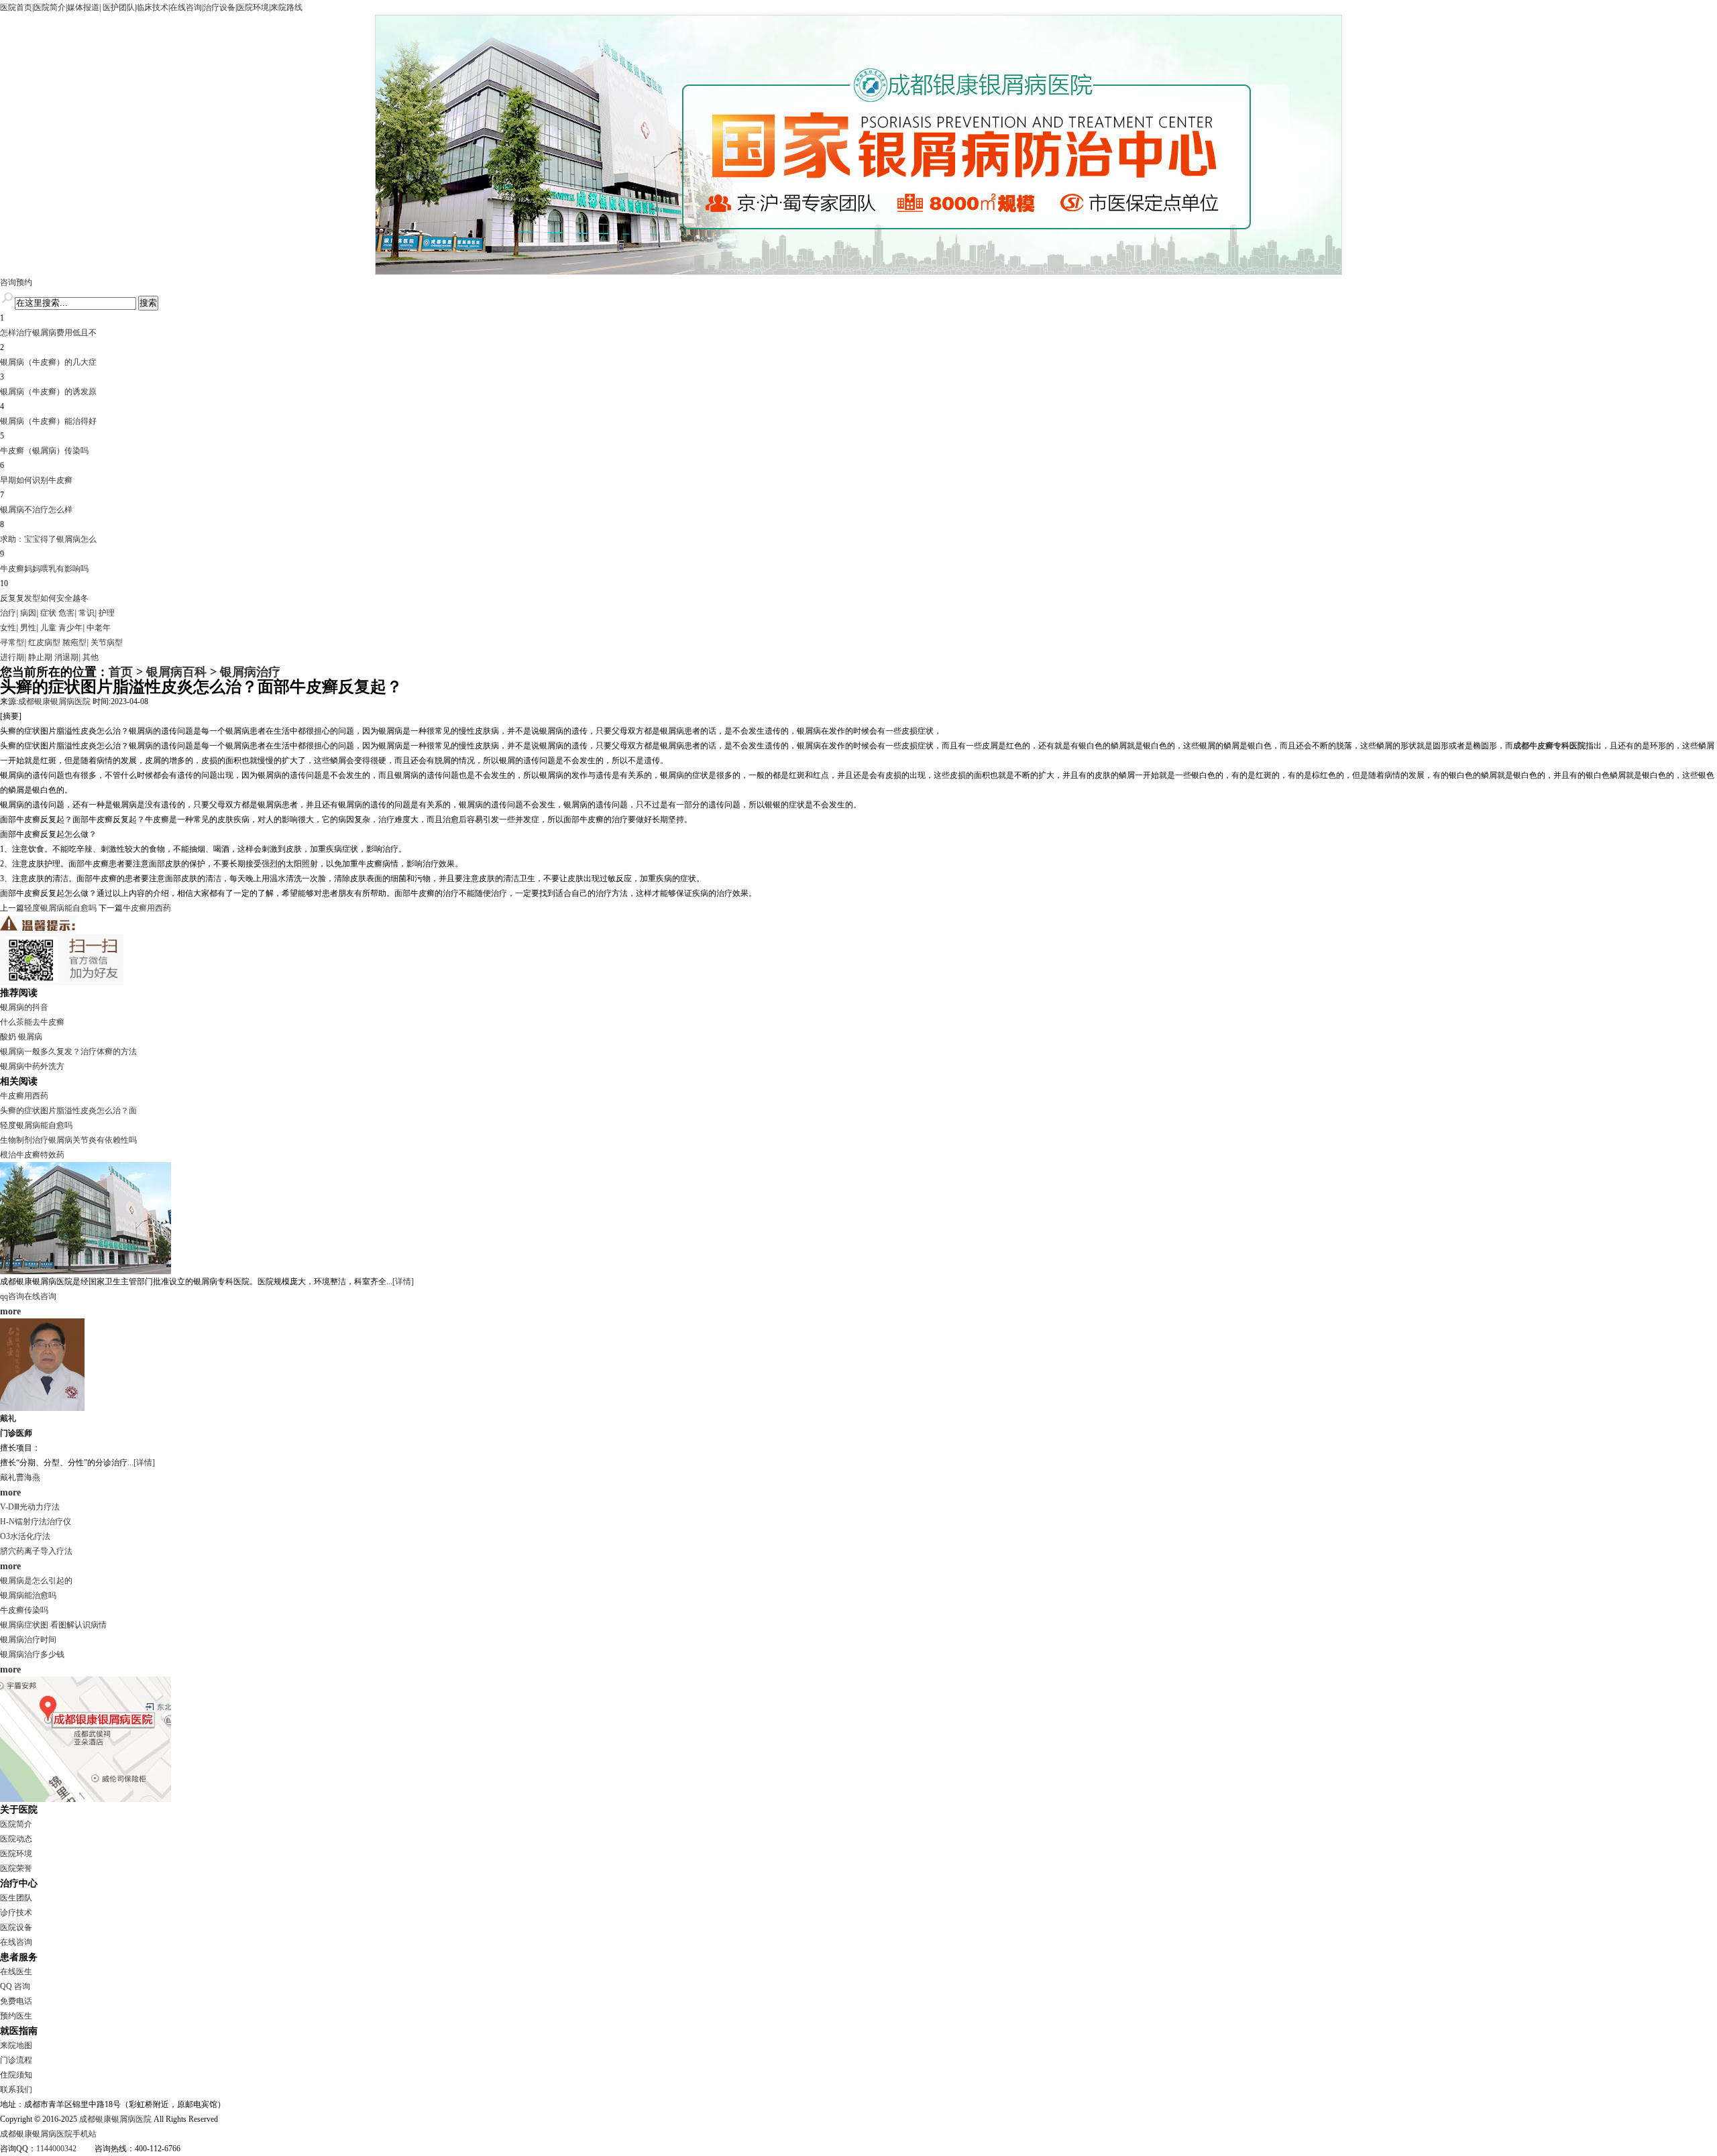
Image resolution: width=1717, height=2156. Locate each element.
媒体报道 (83, 7)
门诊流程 (16, 2060)
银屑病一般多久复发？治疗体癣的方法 (68, 1052)
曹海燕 (28, 1477)
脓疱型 (74, 642)
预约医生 (16, 2016)
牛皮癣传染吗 (24, 1610)
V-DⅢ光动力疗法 (30, 1507)
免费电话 (16, 2001)
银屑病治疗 (250, 672)
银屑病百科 (176, 672)
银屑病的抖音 (24, 1007)
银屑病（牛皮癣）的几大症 (48, 362)
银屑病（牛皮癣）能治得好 (48, 421)
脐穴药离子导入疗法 (36, 1551)
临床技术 (152, 7)
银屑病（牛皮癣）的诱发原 (48, 392)
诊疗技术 (16, 1913)
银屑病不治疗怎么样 (36, 510)
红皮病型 (44, 642)
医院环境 (253, 7)
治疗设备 (219, 7)
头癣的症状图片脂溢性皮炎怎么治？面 (68, 1111)
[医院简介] (86, 1271)
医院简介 (50, 7)
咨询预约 (16, 282)
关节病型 (107, 642)
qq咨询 (12, 1296)
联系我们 (16, 2090)
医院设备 (16, 1927)
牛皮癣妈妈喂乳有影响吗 (44, 569)
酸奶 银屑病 (21, 1037)
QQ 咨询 (15, 1986)
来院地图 (16, 2045)
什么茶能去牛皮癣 (32, 1022)
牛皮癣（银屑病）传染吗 (44, 451)
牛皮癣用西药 (147, 908)
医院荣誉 (16, 1868)
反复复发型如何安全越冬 (44, 598)
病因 (28, 613)
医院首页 (16, 7)
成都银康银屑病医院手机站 (48, 2134)
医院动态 (16, 1839)
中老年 (99, 628)
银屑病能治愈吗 (28, 1595)
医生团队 (16, 1898)
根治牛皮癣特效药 (32, 1155)
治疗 (8, 613)
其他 (91, 657)
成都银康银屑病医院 (54, 701)
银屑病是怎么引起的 (36, 1581)
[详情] (403, 1282)
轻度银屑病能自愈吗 (60, 908)
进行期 (12, 657)
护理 (107, 613)
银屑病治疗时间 (28, 1640)
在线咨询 (186, 7)
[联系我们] (86, 1799)
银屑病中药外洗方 (32, 1066)
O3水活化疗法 (25, 1536)
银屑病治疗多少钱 (32, 1654)
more (10, 1311)
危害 (66, 613)
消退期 (66, 657)
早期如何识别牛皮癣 (36, 480)
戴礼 (8, 1418)
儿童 (48, 628)
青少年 (70, 628)
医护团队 (118, 7)
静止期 (40, 657)
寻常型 (12, 642)
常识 (87, 613)
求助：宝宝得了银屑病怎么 (48, 539)
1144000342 (56, 2149)
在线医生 (16, 1972)
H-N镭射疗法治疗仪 (36, 1522)
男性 (28, 628)
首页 (121, 672)
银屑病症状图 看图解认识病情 (53, 1625)
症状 (48, 613)
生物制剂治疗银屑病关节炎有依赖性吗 (68, 1140)
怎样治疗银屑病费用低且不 (48, 333)
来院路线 (286, 7)
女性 (8, 628)
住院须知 (16, 2075)
